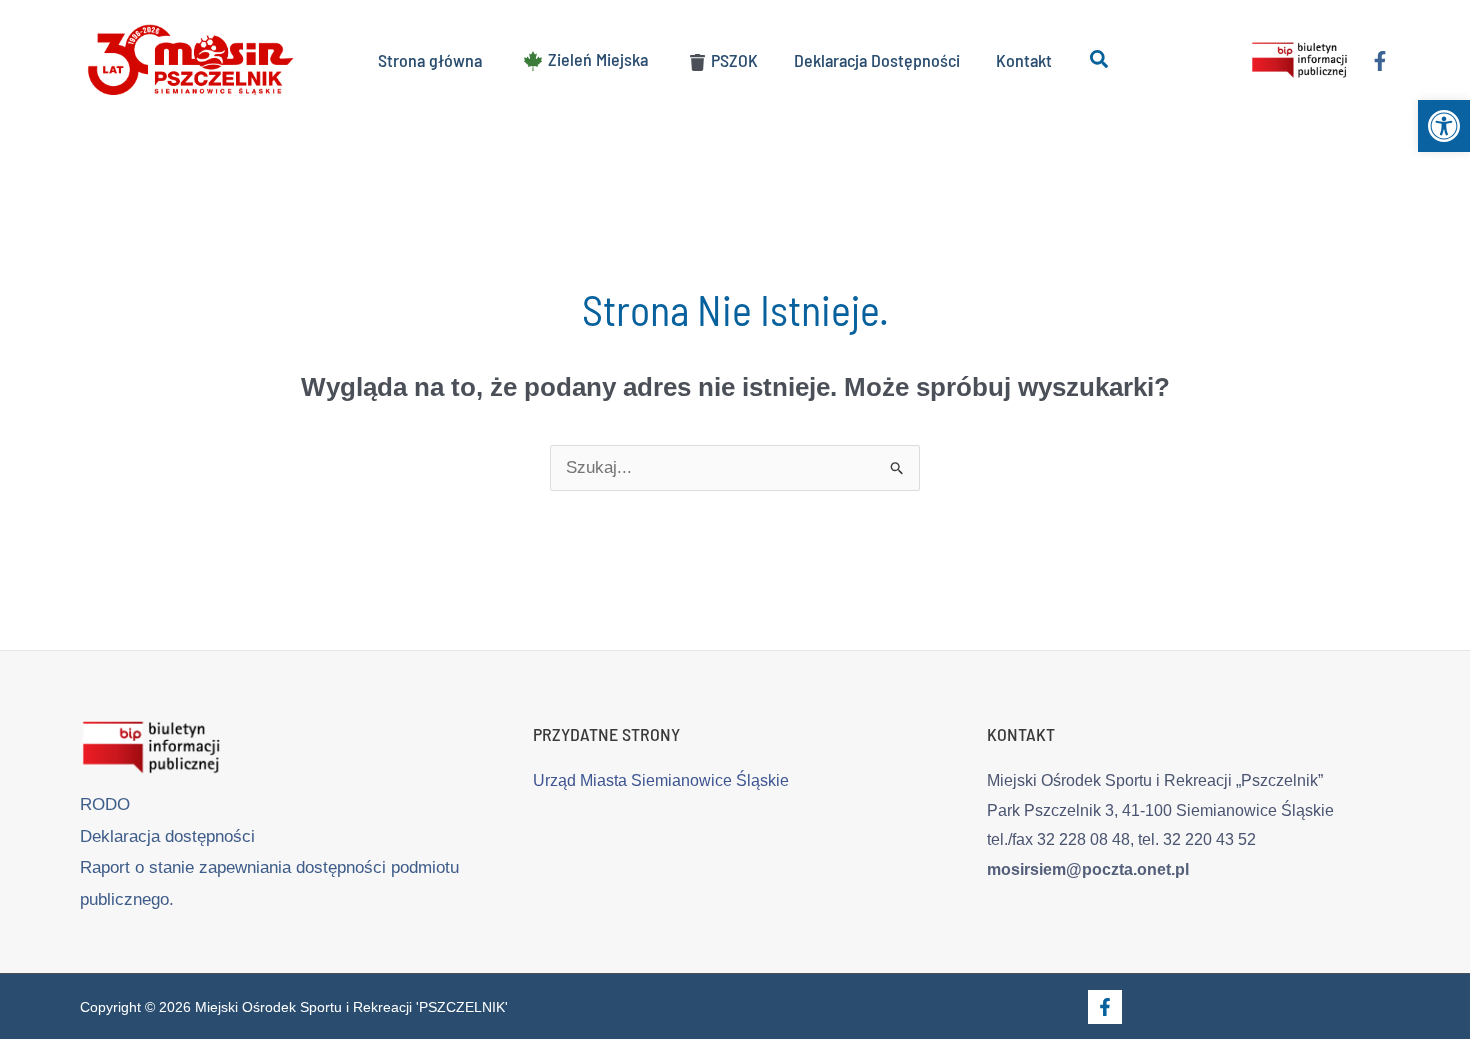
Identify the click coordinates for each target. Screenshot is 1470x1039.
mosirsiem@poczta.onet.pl (1088, 869)
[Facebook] (1380, 61)
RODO (105, 804)
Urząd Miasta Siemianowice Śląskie (661, 780)
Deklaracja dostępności (167, 836)
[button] (1444, 126)
